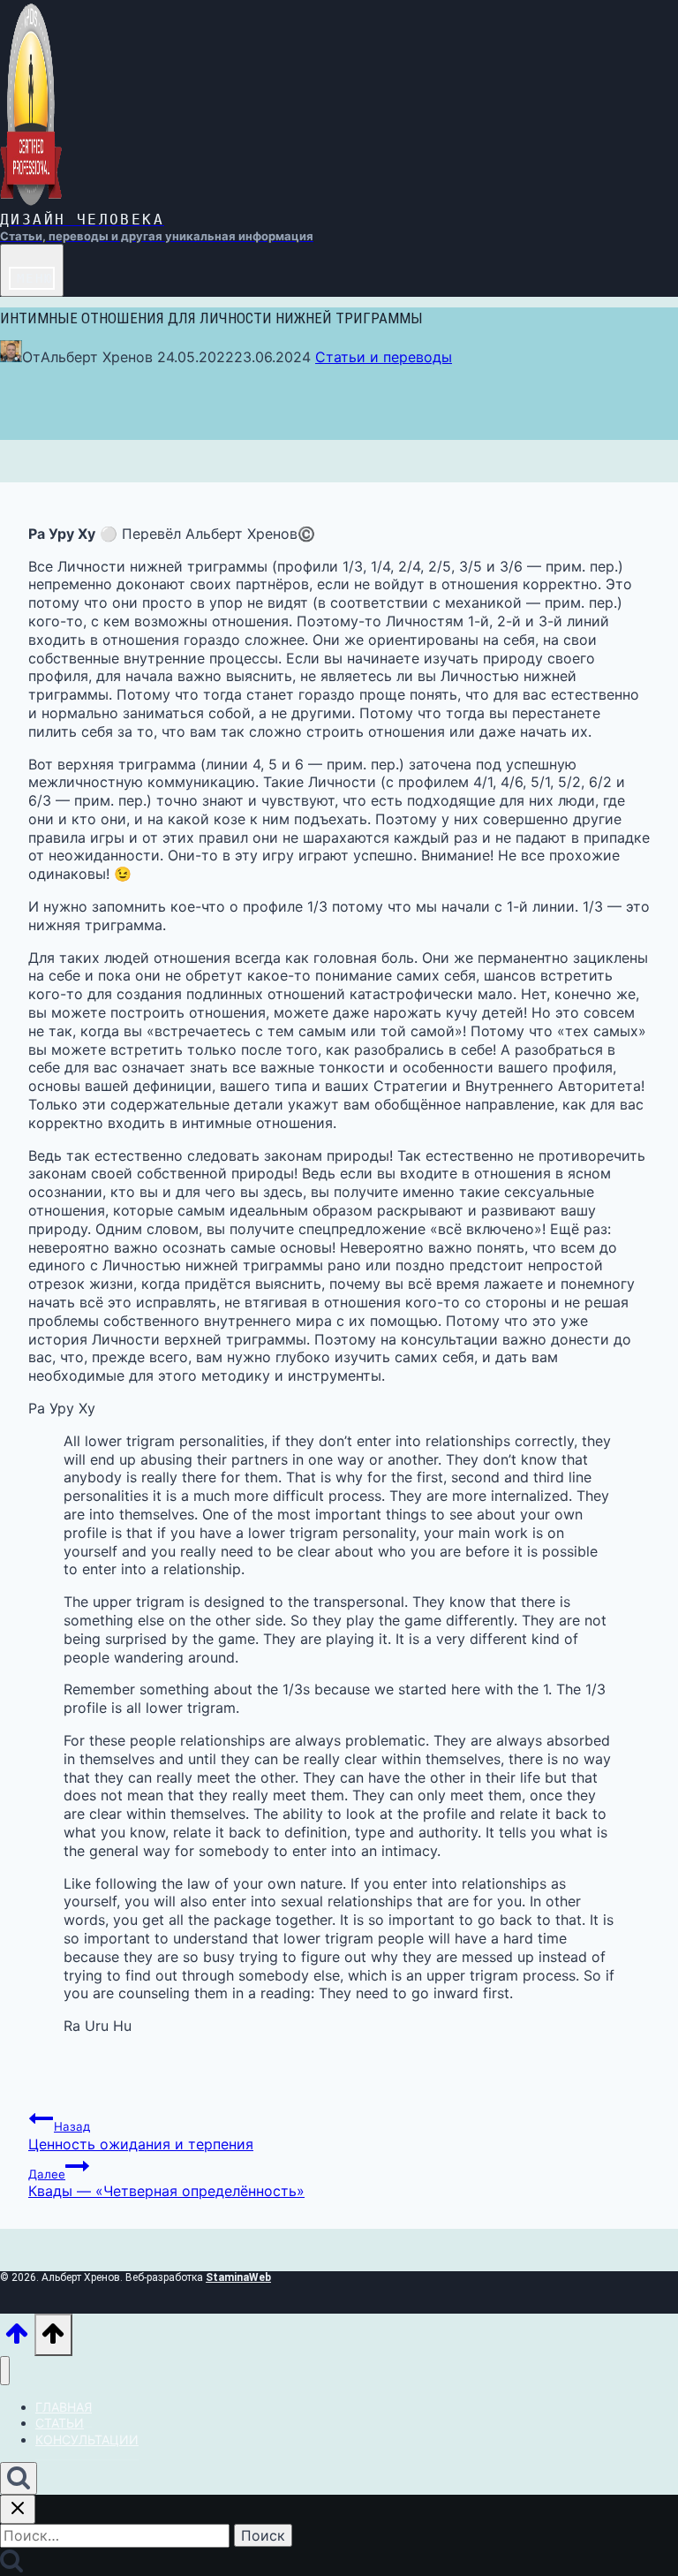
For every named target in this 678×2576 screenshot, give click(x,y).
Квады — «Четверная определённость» (166, 2184)
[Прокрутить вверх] (17, 2341)
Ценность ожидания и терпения (141, 2136)
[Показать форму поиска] (19, 2478)
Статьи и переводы (384, 357)
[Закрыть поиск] (18, 2509)
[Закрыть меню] (5, 2371)
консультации (87, 2440)
